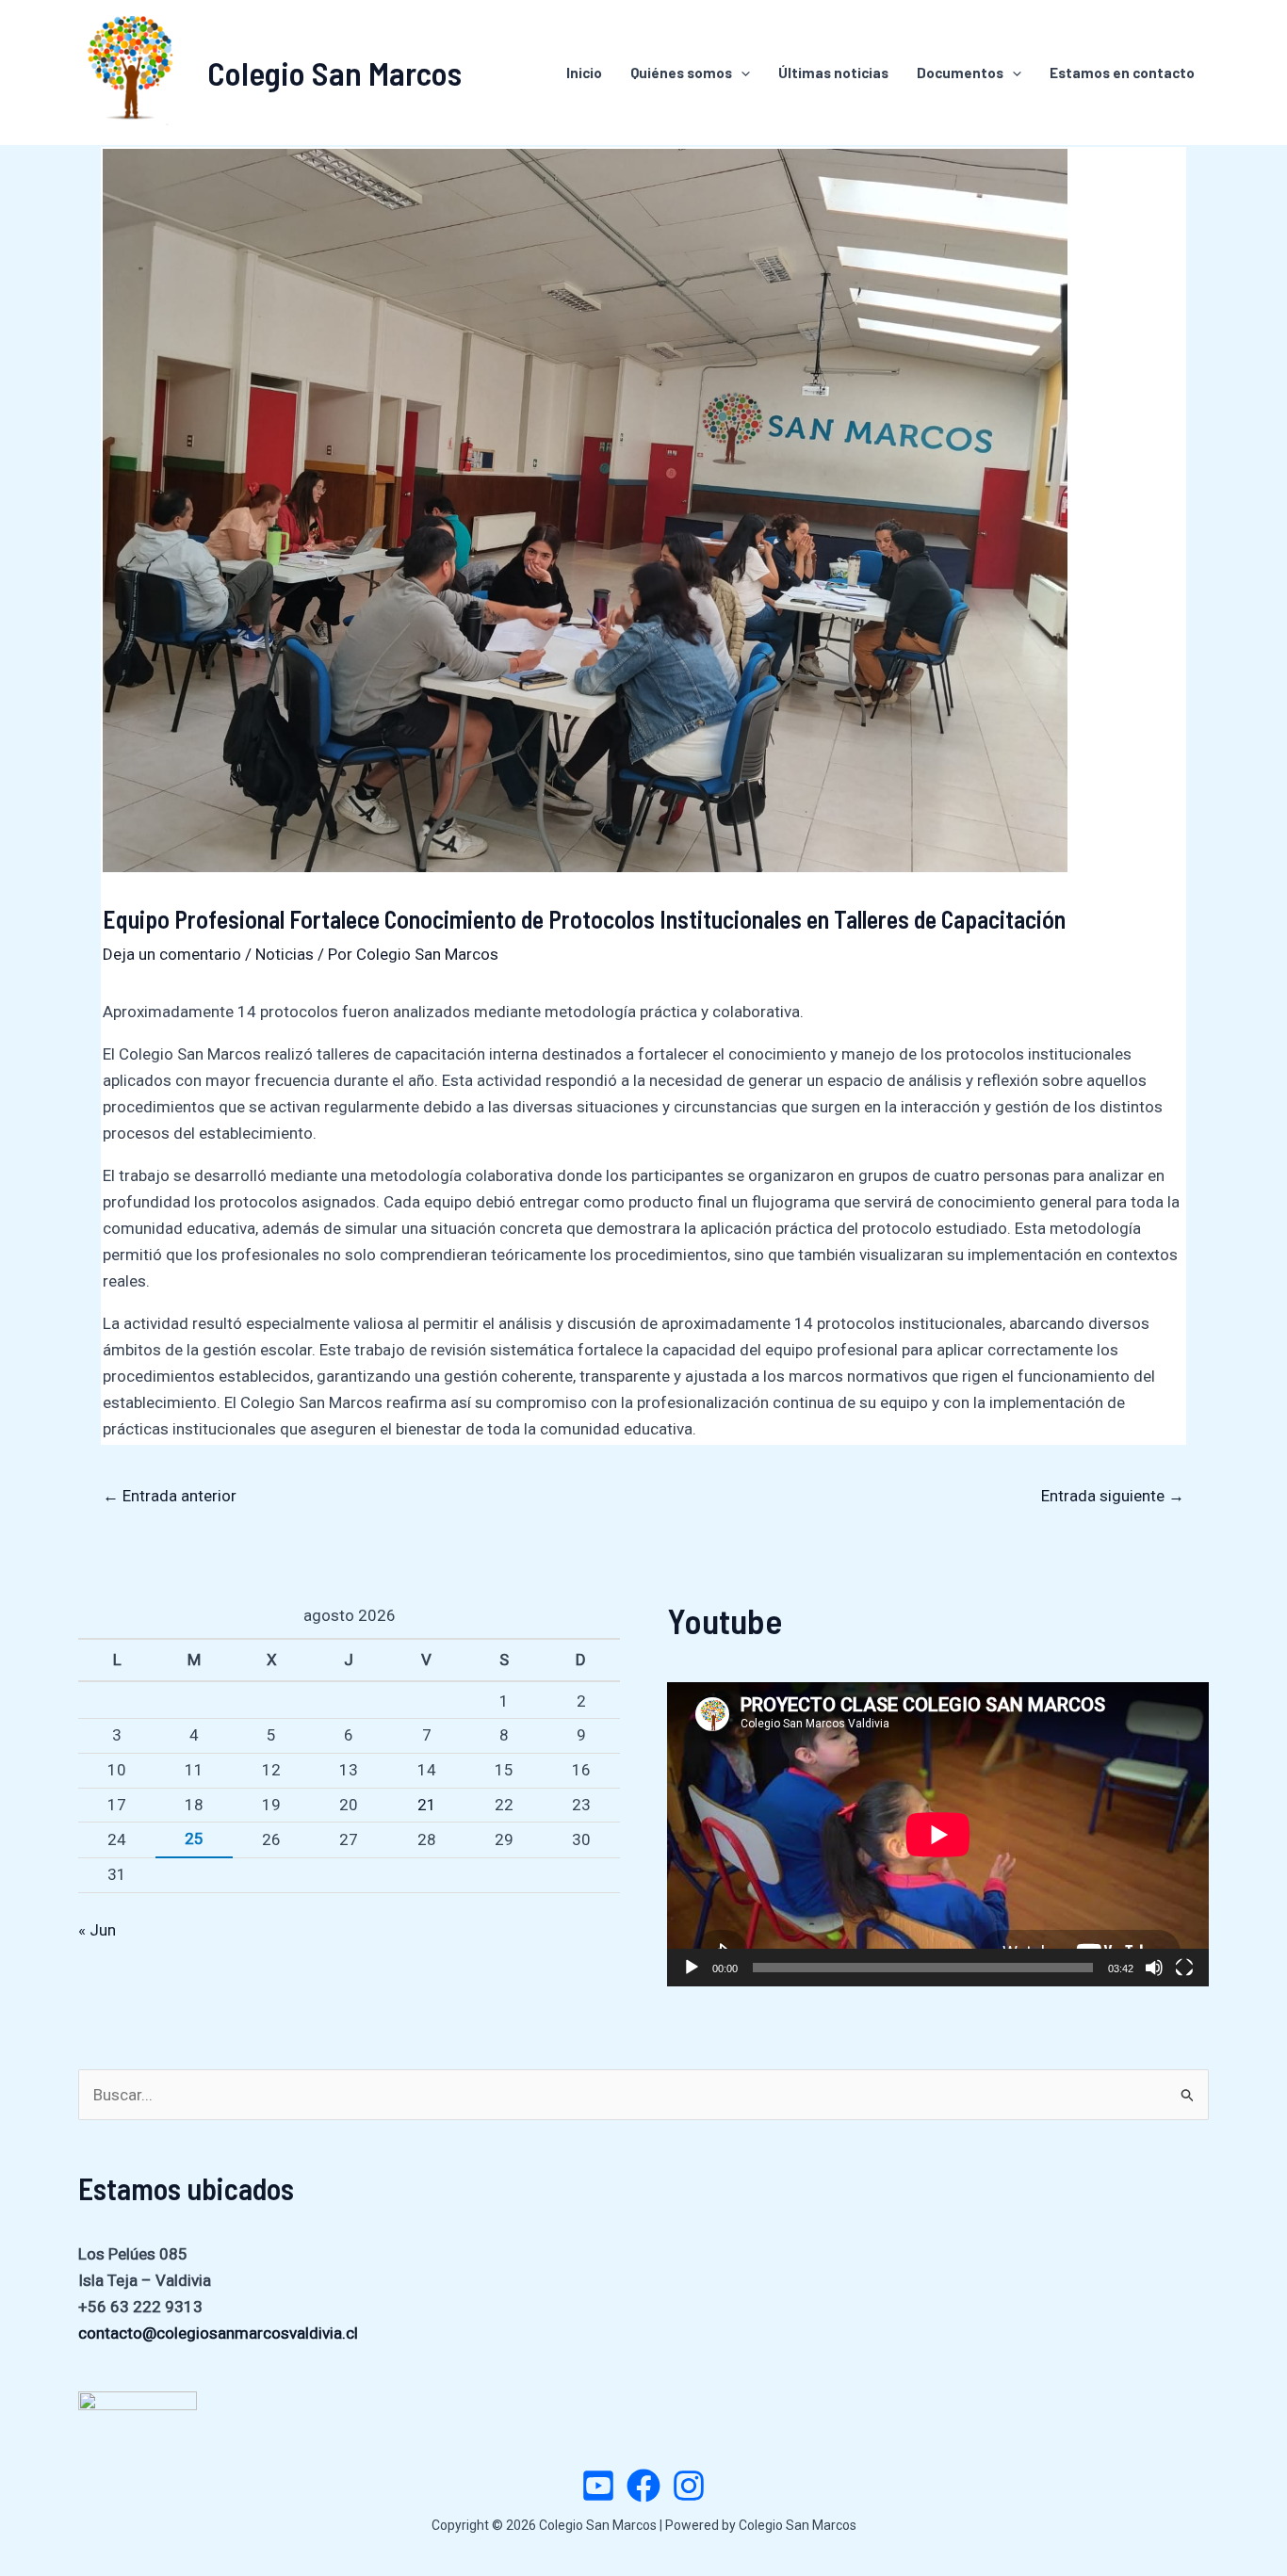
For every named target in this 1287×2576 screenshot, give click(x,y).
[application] (938, 1834)
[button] (741, 73)
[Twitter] (598, 2486)
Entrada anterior (170, 1496)
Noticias (285, 954)
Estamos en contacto (1122, 73)
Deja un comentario (172, 954)
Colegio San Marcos (334, 73)
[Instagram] (689, 2486)
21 (427, 1805)
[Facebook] (643, 2486)
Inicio (584, 73)
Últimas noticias (833, 73)
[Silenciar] (1154, 1968)
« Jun (97, 1930)
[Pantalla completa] (1184, 1968)
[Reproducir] (692, 1968)
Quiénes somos (681, 73)
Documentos (960, 73)
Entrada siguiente (1113, 1496)
